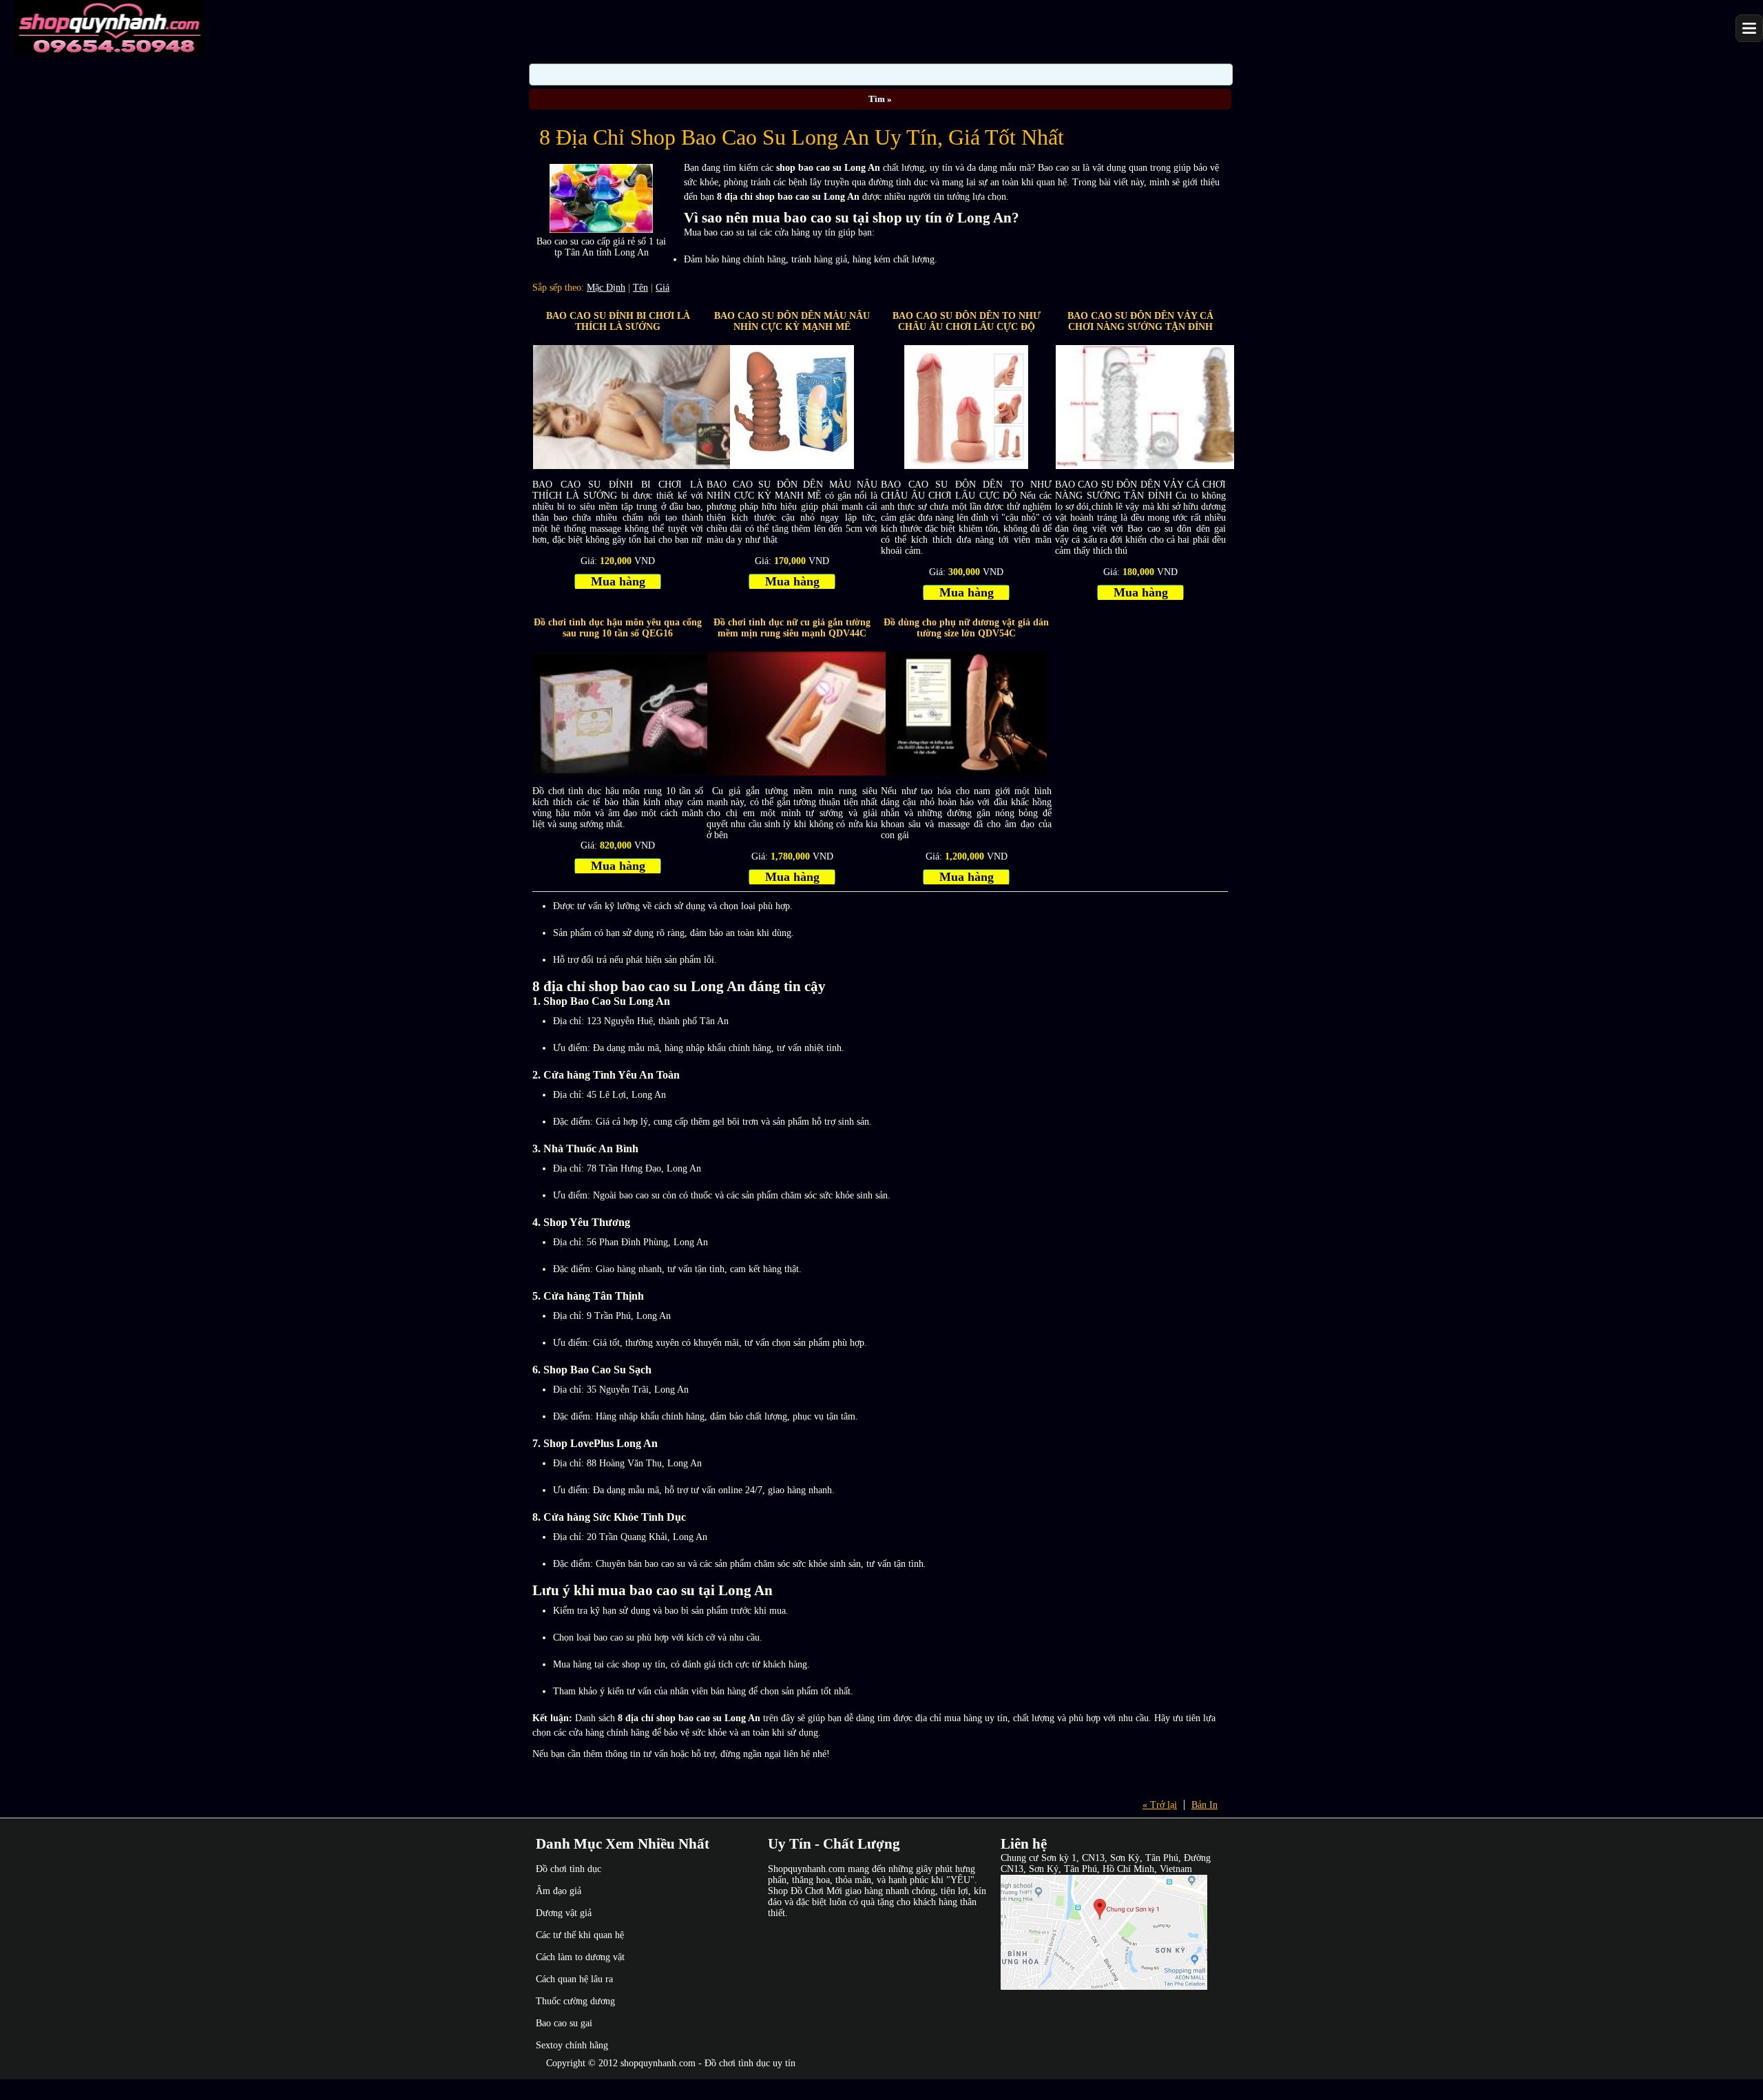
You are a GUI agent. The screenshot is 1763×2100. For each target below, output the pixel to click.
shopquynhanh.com (658, 2063)
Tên (640, 288)
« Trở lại (1160, 1805)
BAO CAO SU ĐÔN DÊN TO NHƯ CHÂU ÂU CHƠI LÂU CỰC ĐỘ (967, 321)
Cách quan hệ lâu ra (574, 1979)
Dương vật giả (564, 1913)
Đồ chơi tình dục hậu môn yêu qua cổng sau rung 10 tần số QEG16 (618, 628)
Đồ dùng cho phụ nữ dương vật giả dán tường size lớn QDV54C (966, 628)
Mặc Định (606, 288)
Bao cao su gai (564, 2023)
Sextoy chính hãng (572, 2045)
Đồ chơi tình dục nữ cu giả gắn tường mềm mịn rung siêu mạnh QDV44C (792, 628)
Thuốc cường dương (575, 2001)
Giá (663, 288)
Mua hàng (618, 581)
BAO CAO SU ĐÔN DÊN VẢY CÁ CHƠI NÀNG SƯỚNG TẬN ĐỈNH (1140, 321)
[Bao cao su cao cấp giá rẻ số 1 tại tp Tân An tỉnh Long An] (601, 230)
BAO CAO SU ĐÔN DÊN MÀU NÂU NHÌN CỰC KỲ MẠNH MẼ (792, 321)
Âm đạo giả (559, 1891)
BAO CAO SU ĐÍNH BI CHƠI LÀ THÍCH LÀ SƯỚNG (618, 321)
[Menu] (1749, 28)
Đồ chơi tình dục (568, 1869)
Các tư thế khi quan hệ (580, 1935)
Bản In (1204, 1805)
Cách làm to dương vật (580, 1957)
